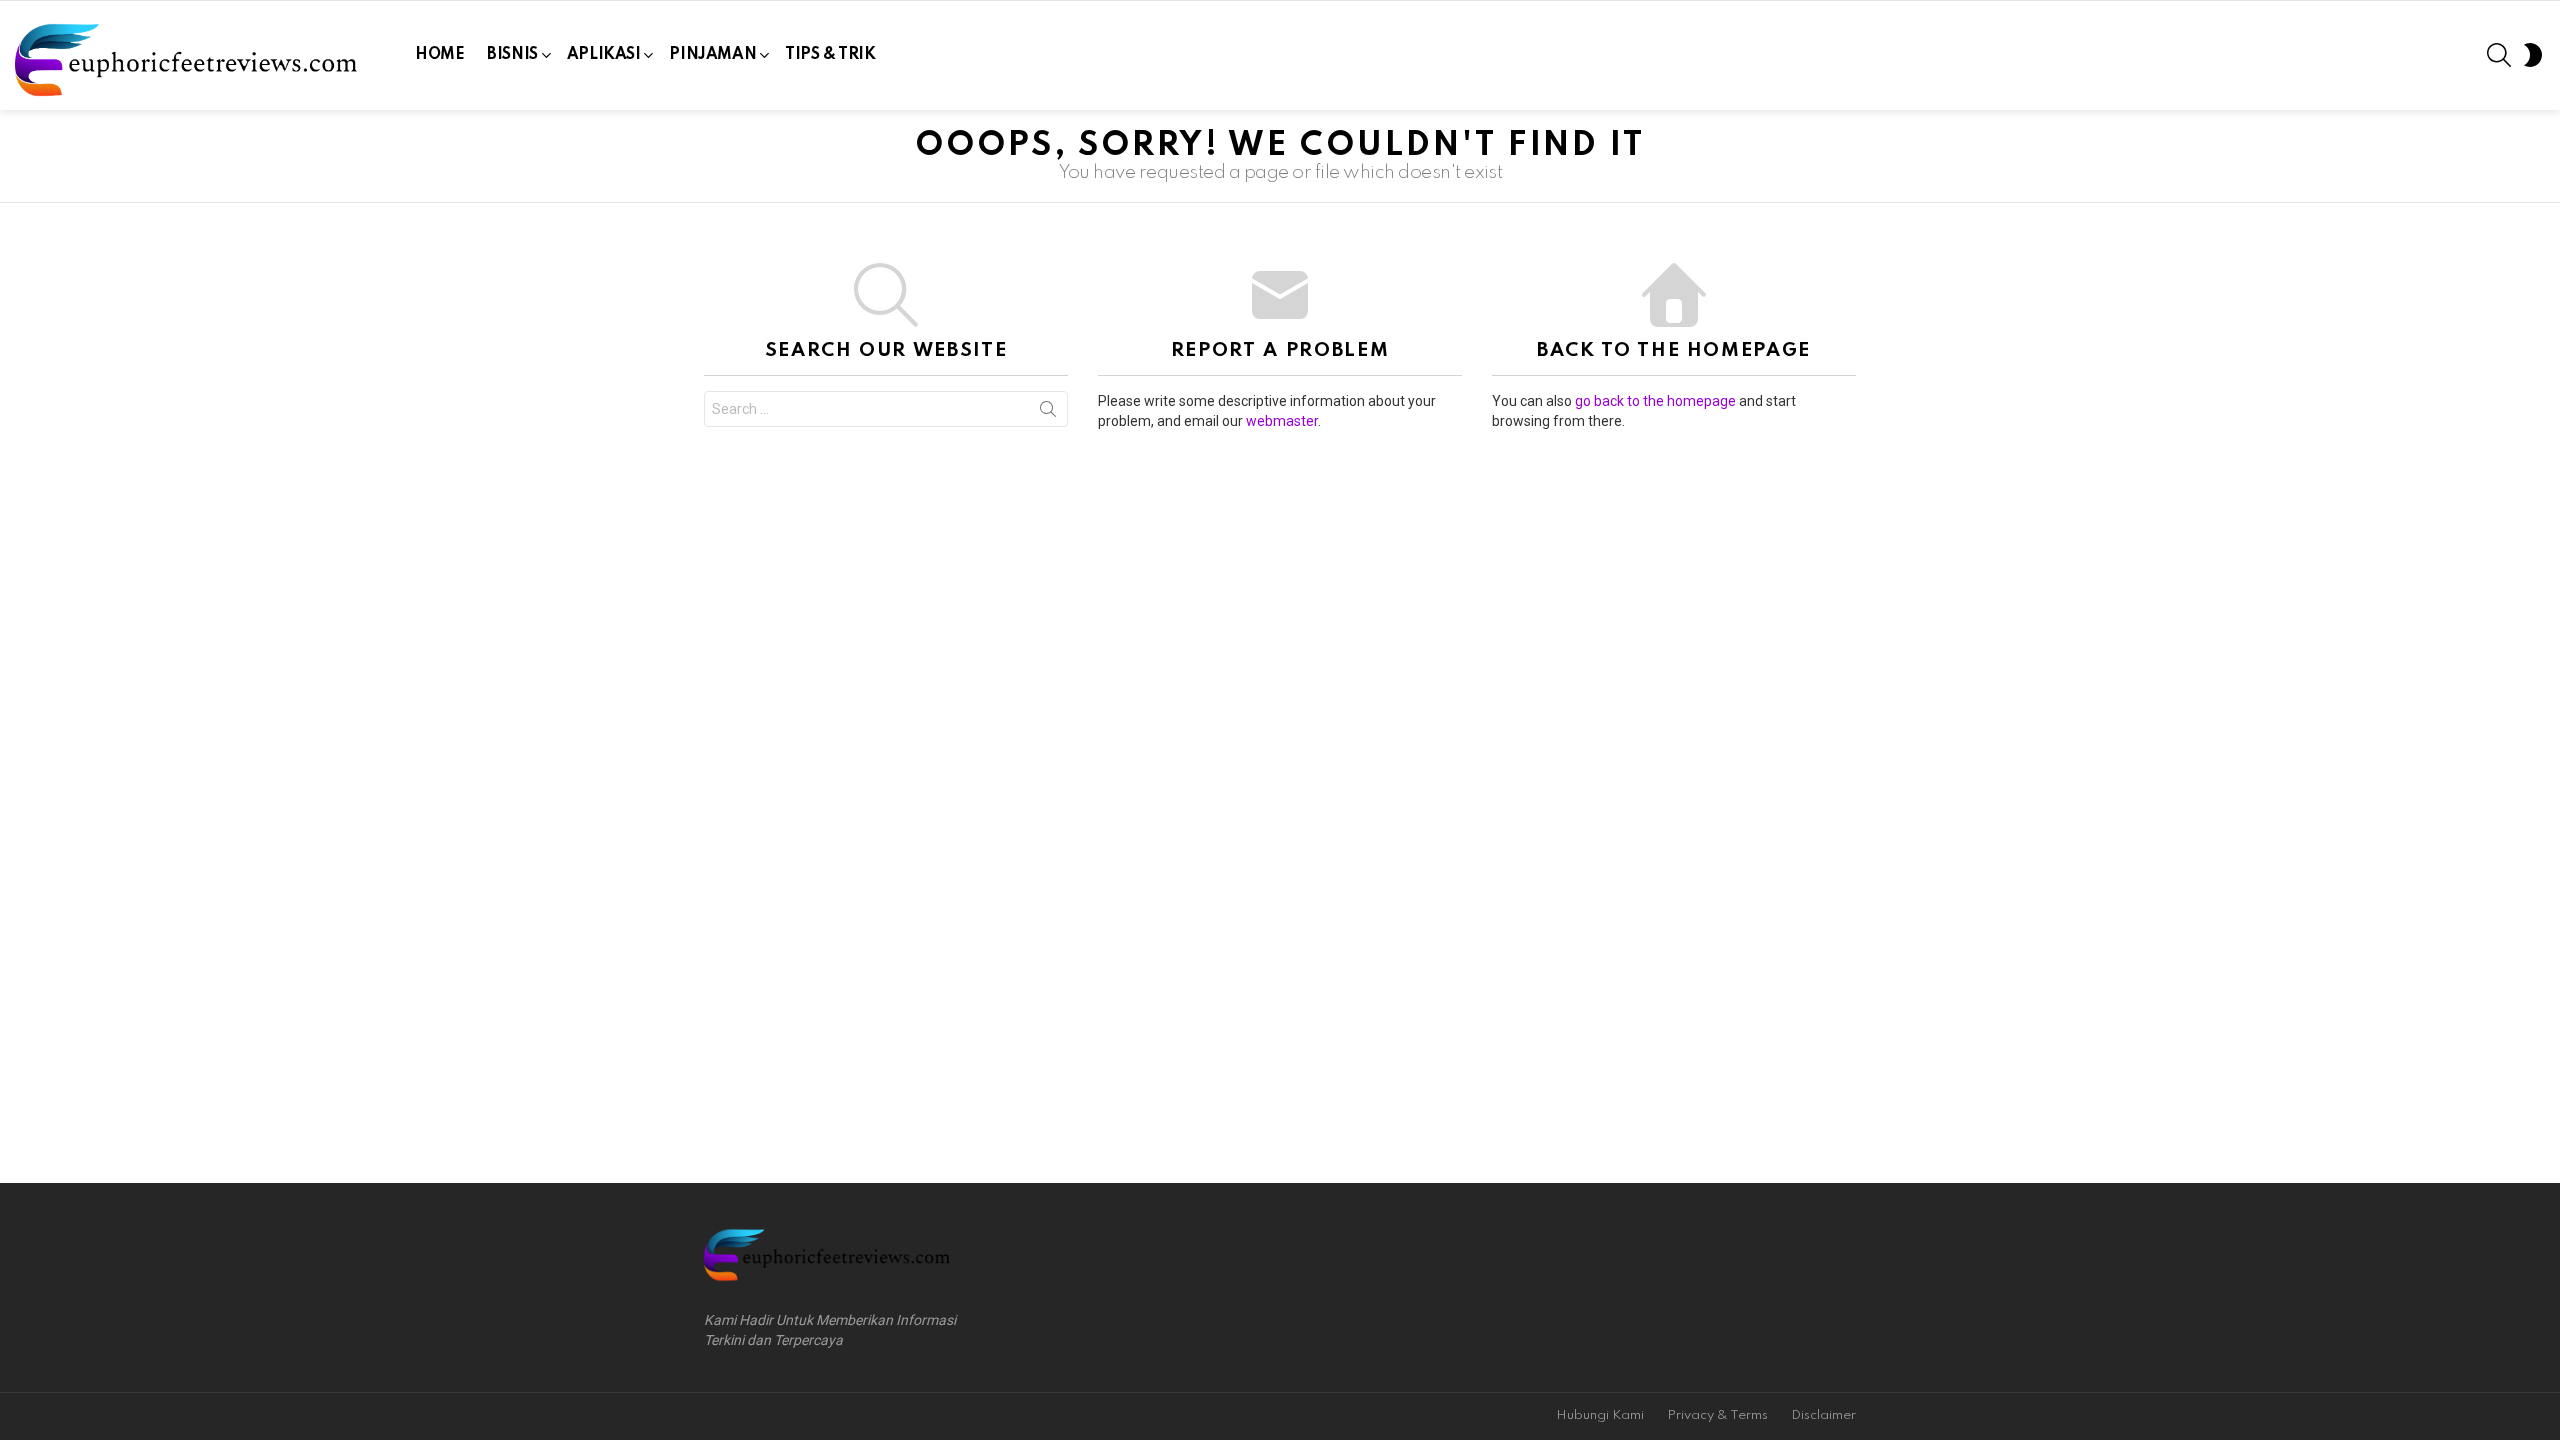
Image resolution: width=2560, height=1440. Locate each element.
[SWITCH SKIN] (2533, 55)
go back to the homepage (1655, 401)
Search (1048, 413)
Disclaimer (1823, 1415)
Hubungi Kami (1600, 1415)
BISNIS (512, 55)
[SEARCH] (2499, 55)
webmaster (1282, 421)
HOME (439, 55)
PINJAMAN (712, 55)
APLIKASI (604, 55)
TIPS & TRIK (830, 55)
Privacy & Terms (1717, 1415)
